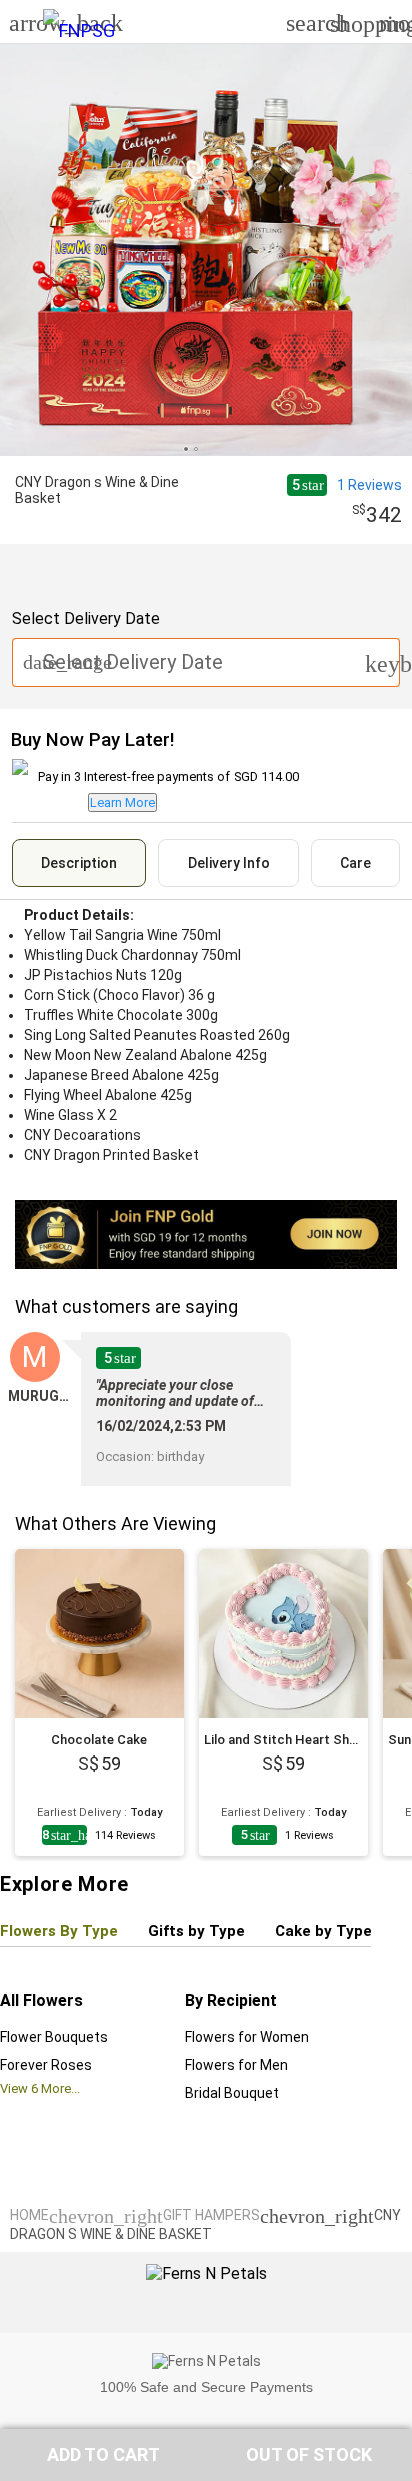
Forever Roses (46, 2065)
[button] (103, 2455)
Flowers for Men (236, 2065)
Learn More (122, 802)
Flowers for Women (247, 2037)
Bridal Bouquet (232, 2093)
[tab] (79, 863)
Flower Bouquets (54, 2037)
